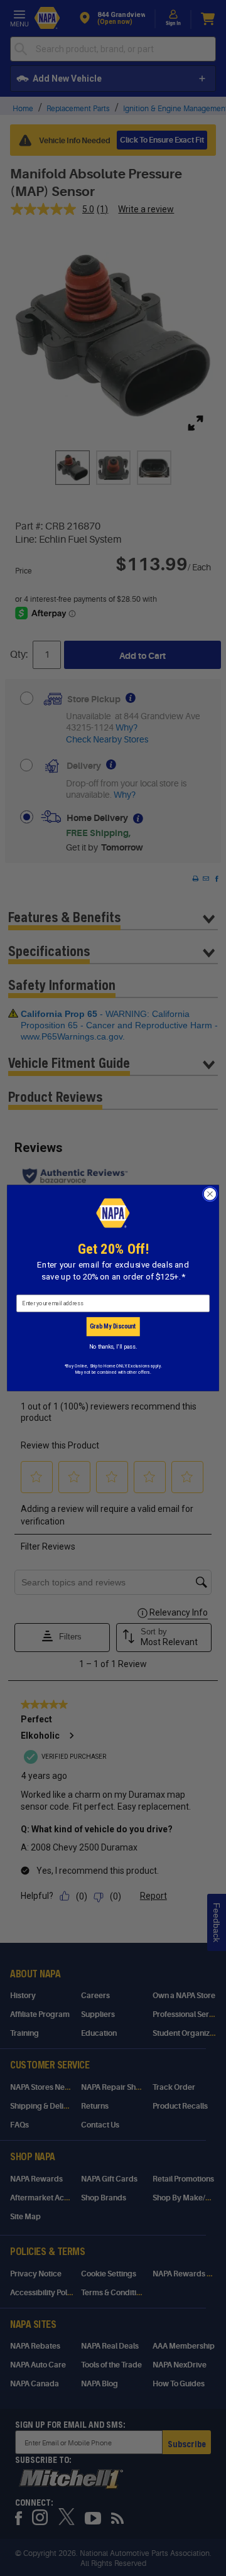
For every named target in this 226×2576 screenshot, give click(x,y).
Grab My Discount (113, 1327)
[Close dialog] (210, 1194)
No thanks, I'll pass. (113, 1346)
